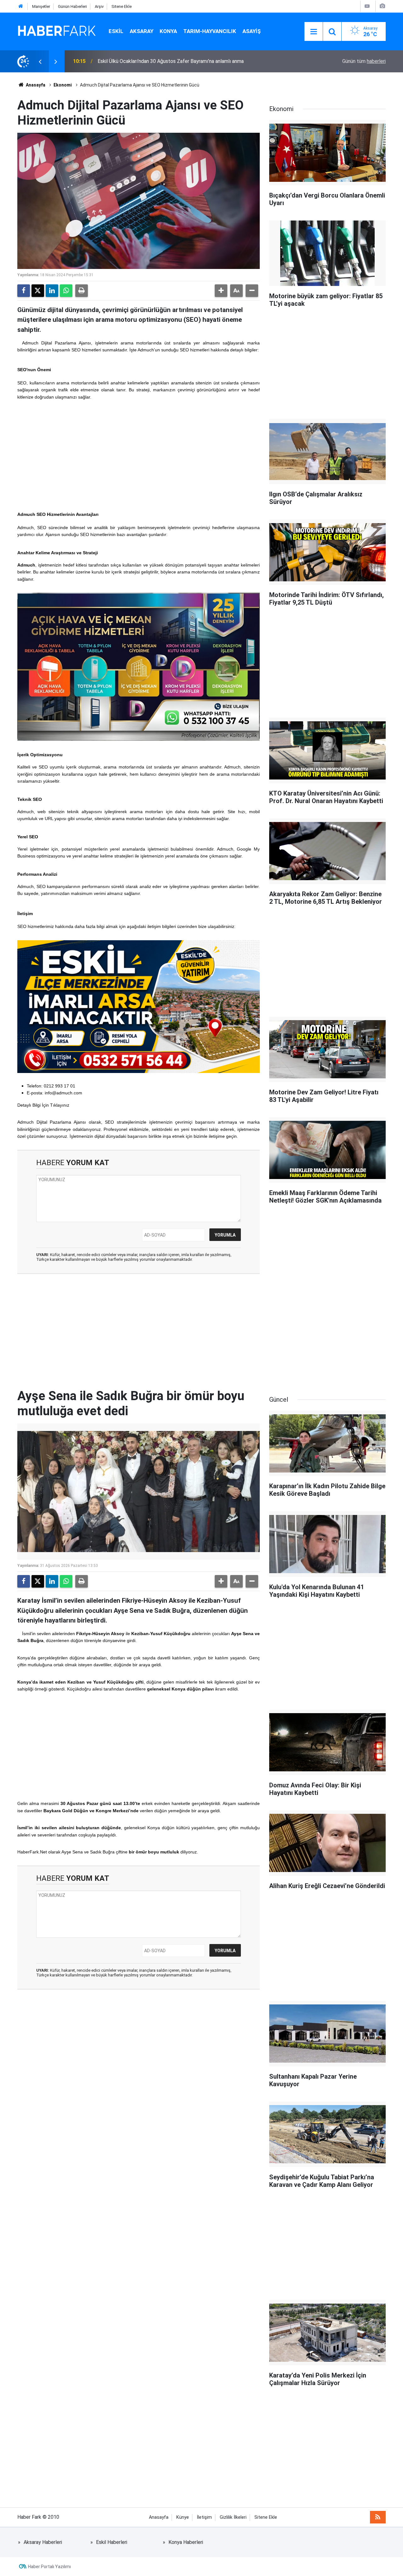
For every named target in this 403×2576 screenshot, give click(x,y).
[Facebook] (24, 291)
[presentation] (40, 61)
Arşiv (99, 6)
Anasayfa (35, 85)
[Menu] (314, 32)
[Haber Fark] (57, 31)
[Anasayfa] (21, 6)
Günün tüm (364, 61)
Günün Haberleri (72, 6)
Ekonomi (63, 85)
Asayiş (252, 31)
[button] (221, 291)
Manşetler (41, 6)
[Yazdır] (82, 291)
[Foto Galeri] (382, 6)
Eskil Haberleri (112, 2542)
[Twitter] (38, 291)
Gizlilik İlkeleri (233, 2517)
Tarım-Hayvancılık (210, 31)
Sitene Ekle (122, 6)
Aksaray (142, 31)
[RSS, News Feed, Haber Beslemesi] (378, 2517)
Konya (168, 31)
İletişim (204, 2517)
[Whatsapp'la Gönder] (66, 291)
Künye (183, 2517)
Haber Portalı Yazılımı (49, 2567)
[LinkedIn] (52, 291)
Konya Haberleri (186, 2542)
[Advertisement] (139, 455)
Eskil (116, 31)
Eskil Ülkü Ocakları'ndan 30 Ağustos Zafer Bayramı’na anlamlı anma (171, 61)
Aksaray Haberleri (43, 2542)
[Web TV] (367, 6)
